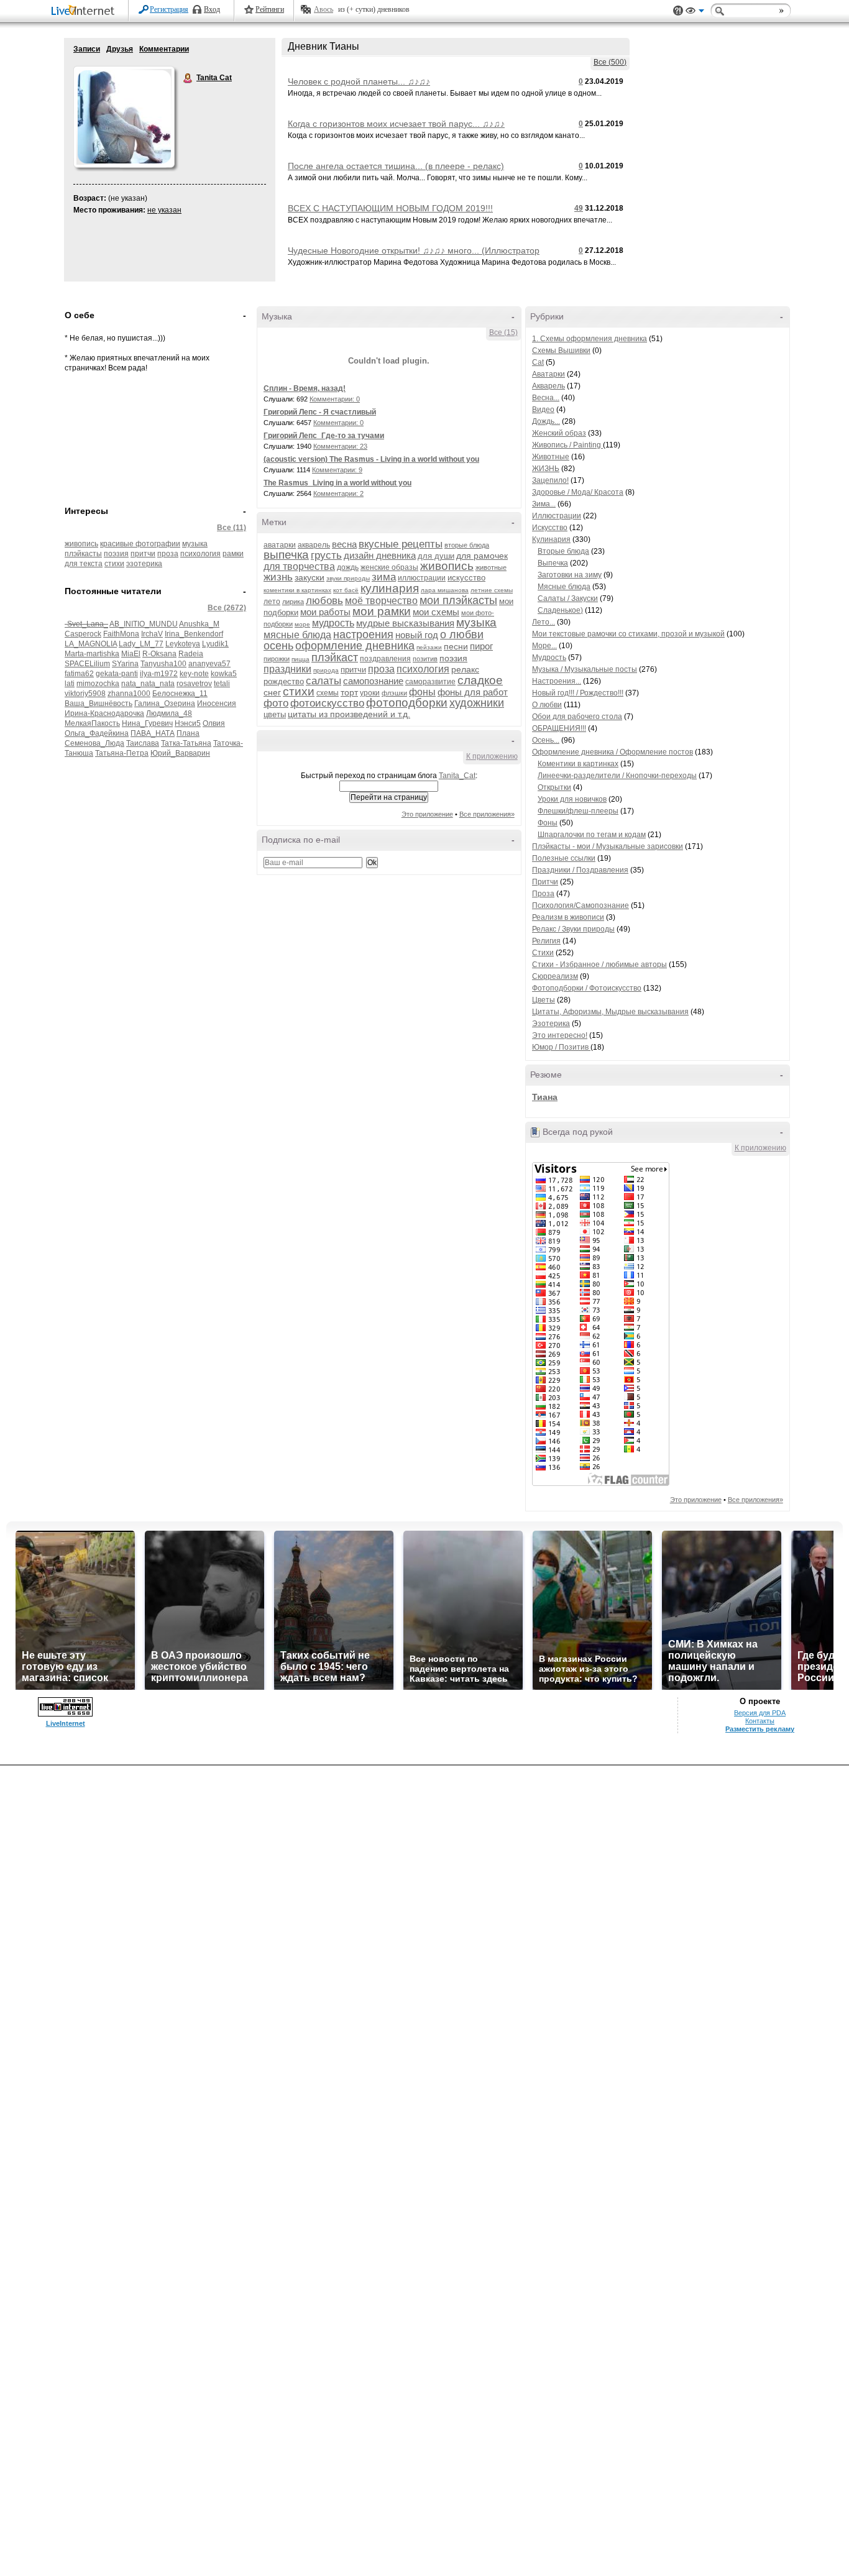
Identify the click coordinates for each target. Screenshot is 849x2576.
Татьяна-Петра (122, 753)
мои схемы (436, 612)
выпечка (286, 555)
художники (477, 703)
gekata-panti (117, 674)
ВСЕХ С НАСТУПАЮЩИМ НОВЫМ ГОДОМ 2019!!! (390, 208)
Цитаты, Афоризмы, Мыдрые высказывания (610, 1012)
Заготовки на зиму (570, 575)
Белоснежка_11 (180, 694)
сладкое (480, 680)
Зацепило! (550, 480)
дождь (348, 567)
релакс (465, 669)
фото (276, 703)
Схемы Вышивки (561, 351)
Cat (538, 362)
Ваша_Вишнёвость (99, 704)
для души (436, 556)
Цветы (544, 1000)
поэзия (116, 554)
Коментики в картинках (578, 764)
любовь (324, 601)
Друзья (120, 49)
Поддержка (678, 11)
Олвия (214, 723)
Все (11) (232, 528)
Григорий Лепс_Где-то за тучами (324, 436)
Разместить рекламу (760, 1729)
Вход (212, 9)
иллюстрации (422, 578)
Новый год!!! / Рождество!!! (578, 693)
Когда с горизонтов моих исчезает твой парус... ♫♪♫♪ (396, 124)
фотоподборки (407, 703)
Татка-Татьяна (186, 743)
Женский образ (559, 433)
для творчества (299, 566)
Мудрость (549, 658)
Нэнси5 (188, 723)
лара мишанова (445, 590)
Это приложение (427, 814)
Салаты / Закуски (568, 598)
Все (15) (503, 332)
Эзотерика (551, 1024)
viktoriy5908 (85, 694)
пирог (481, 646)
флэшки (394, 693)
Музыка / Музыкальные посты (585, 669)
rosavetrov (194, 684)
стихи (114, 564)
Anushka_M (199, 624)
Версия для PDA (760, 1713)
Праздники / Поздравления (580, 870)
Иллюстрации (557, 516)
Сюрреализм (555, 976)
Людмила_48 (169, 713)
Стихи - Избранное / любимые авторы (599, 965)
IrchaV (152, 634)
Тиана (545, 1097)
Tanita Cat (188, 78)
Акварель (548, 386)
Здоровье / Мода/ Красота (578, 492)
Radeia (191, 654)
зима (384, 577)
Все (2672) (227, 608)
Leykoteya (183, 644)
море (302, 624)
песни (456, 646)
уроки (370, 693)
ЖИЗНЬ (546, 469)
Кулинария (551, 539)
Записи (87, 49)
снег (272, 692)
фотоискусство (327, 703)
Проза (543, 894)
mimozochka (98, 684)
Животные (551, 457)
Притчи (545, 882)
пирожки (277, 659)
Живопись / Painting (567, 445)
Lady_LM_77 (141, 644)
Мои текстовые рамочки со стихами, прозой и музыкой (628, 634)
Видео (543, 410)
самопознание (373, 681)
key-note (194, 674)
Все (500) (610, 62)
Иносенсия (217, 704)
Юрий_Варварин (180, 753)
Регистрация (169, 9)
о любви (462, 635)
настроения (363, 635)
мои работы (325, 612)
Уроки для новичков (572, 799)
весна (344, 544)
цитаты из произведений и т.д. (349, 714)
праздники (287, 669)
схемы (328, 693)
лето (272, 602)
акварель (314, 545)
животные (491, 567)
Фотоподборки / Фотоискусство (587, 988)
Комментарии (164, 49)
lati (70, 684)
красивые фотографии (140, 544)
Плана (188, 733)
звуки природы (348, 578)
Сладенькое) (560, 610)
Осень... (546, 740)
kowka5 (224, 674)
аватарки (280, 545)
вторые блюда (467, 545)
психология (200, 554)
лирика (293, 602)
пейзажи (429, 647)
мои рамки (382, 611)
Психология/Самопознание (581, 905)
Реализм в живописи (568, 917)
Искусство (550, 528)
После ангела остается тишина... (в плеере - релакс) (396, 166)
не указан (164, 210)
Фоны (548, 823)
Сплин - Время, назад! (305, 388)
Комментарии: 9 (337, 470)
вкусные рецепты (401, 544)
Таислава (143, 743)
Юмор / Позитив (561, 1047)
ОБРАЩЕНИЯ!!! (559, 728)
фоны (422, 692)
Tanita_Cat (457, 776)
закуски (310, 577)
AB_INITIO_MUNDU (144, 624)
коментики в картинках (297, 590)
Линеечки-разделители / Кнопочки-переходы (617, 776)
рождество (284, 681)
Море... (544, 646)
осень (278, 646)
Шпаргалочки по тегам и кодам (592, 835)
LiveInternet (85, 11)
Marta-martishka (92, 654)
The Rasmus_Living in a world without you (337, 483)
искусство (466, 578)
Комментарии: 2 (338, 493)
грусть (326, 555)
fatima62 (79, 674)
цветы (275, 714)
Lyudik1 (215, 644)
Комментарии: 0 (335, 399)
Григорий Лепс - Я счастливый (320, 412)
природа (326, 670)
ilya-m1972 (159, 674)
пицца (301, 659)
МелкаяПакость (92, 723)
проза (168, 554)
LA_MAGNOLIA (91, 644)
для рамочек (482, 556)
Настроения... (557, 681)
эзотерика (144, 564)
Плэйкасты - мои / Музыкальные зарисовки (608, 846)
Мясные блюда (564, 587)
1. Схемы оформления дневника (590, 339)
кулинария (390, 588)
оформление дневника (355, 646)
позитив (425, 659)
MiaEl (131, 654)
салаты (324, 681)
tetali (222, 684)
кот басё (346, 590)
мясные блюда (297, 635)
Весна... (546, 398)
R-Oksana (159, 654)
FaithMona (121, 634)
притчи (143, 554)
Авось (324, 9)
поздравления (385, 659)
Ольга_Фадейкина (97, 733)
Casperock (83, 634)
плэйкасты (83, 554)
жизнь (278, 577)
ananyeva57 (209, 664)
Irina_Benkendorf (194, 634)
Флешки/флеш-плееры (578, 811)
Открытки (554, 787)
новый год (417, 635)
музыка (195, 544)
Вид (695, 12)
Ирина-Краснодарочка (104, 713)
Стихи (543, 953)
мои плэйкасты (458, 600)
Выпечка (553, 563)
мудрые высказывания (405, 623)
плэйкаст (335, 658)
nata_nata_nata (148, 684)
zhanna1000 (129, 694)
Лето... (544, 622)
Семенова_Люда (94, 743)
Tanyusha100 (163, 664)
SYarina (125, 664)
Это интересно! (560, 1035)
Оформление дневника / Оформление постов (613, 752)
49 (579, 208)
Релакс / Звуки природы (573, 929)
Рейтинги (270, 9)
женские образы (389, 567)
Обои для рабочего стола (577, 717)
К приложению (492, 756)
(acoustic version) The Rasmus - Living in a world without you (371, 459)
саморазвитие (430, 682)
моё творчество (381, 601)
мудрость (333, 623)
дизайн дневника (380, 555)
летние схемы (492, 590)
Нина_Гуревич (147, 723)
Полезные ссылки (564, 858)
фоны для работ (473, 692)
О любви (547, 705)
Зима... (544, 504)
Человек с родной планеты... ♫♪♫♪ (359, 81)
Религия (546, 941)
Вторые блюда (563, 551)
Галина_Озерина (165, 704)
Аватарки (548, 374)
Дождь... (546, 421)
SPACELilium (87, 664)
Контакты (760, 1721)
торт (349, 692)
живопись (81, 544)
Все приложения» (487, 814)
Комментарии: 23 (340, 446)
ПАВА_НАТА (153, 733)
